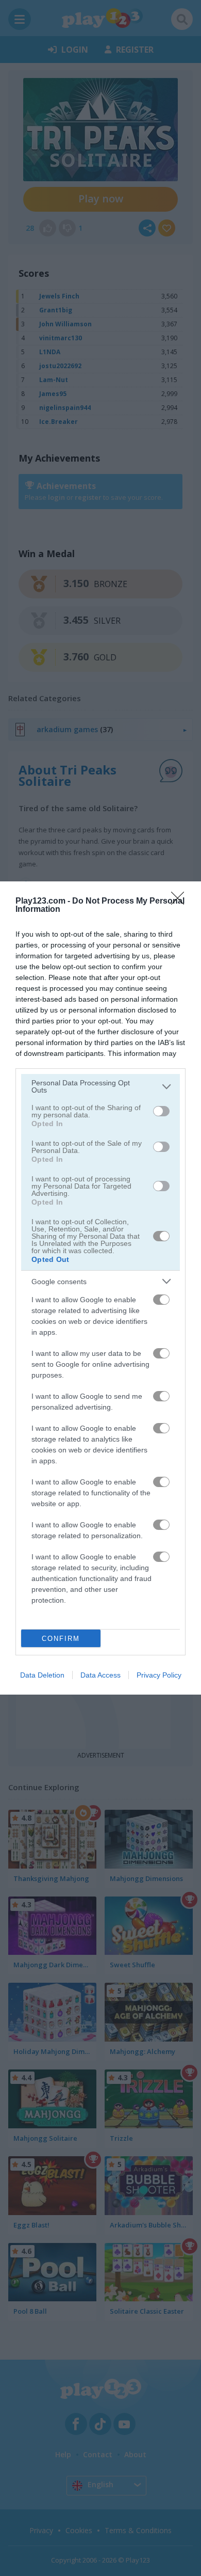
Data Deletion (42, 1675)
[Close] (181, 902)
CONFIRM (61, 1639)
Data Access (100, 1675)
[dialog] (100, 1288)
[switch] (161, 1111)
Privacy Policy (159, 1675)
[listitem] (100, 1086)
